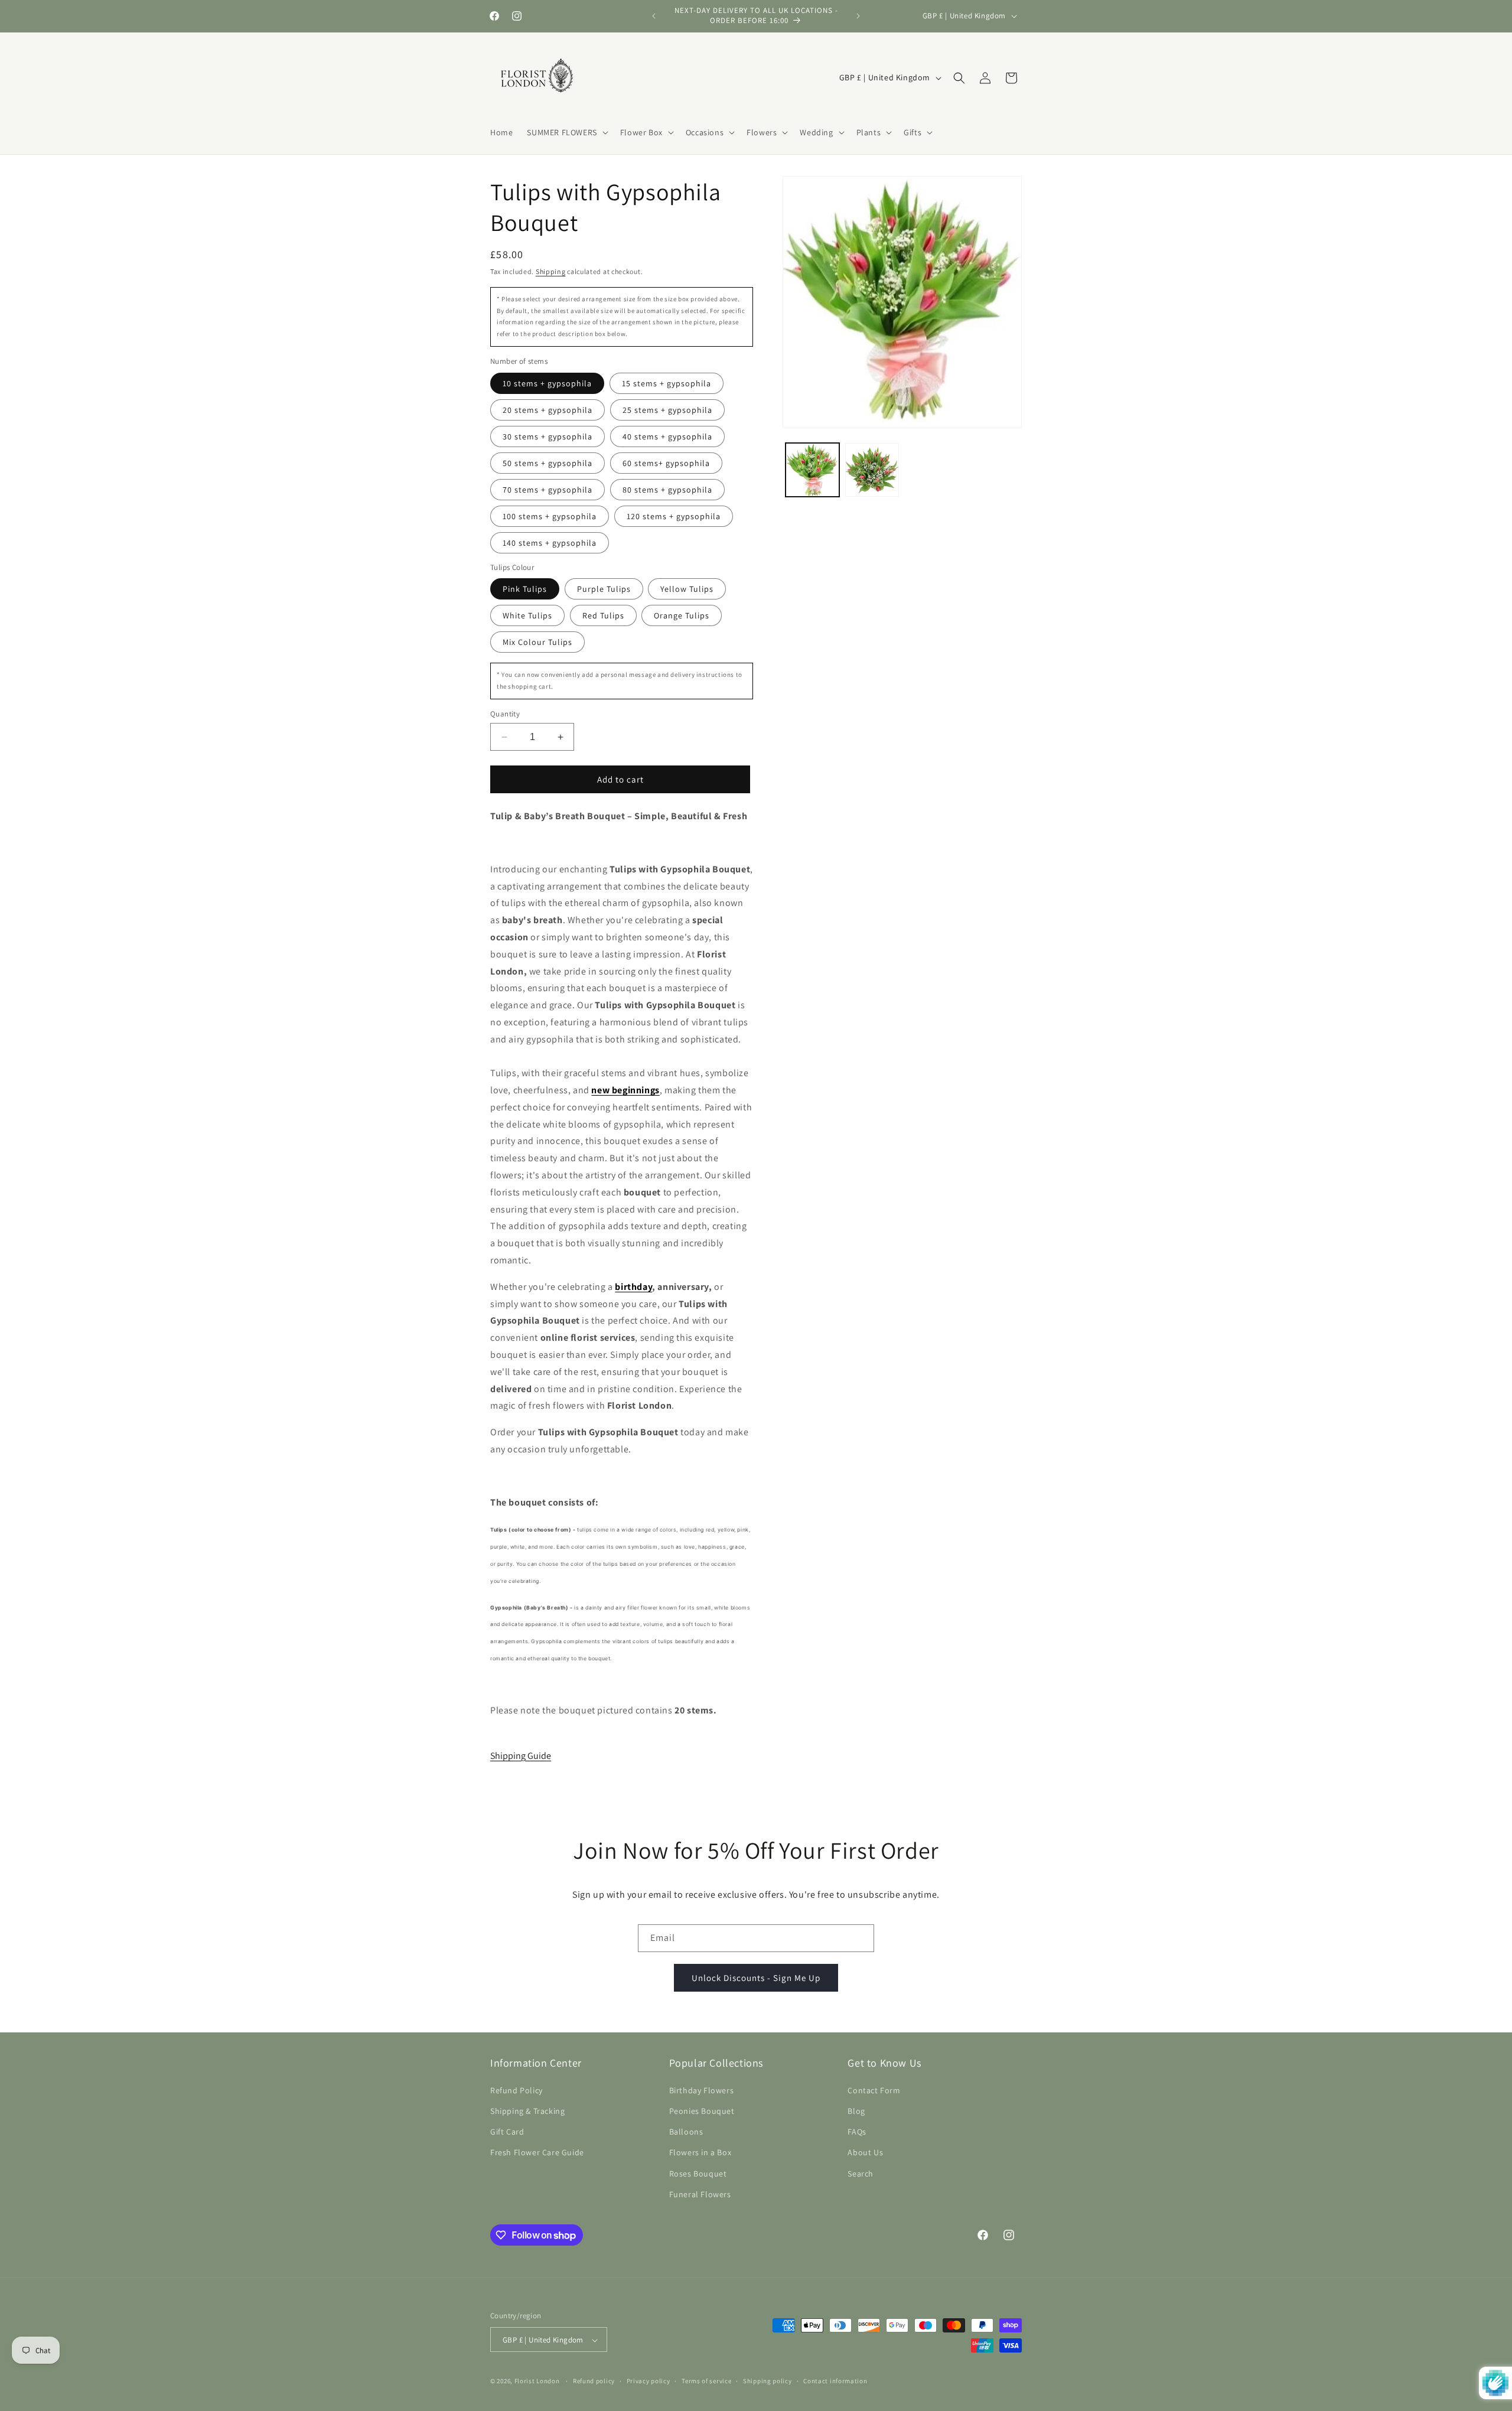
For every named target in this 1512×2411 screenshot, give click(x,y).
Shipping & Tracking (527, 2110)
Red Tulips (603, 615)
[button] (566, 132)
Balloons (686, 2131)
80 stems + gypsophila (667, 490)
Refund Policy (517, 2090)
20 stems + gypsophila (548, 410)
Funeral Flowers (700, 2194)
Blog (856, 2110)
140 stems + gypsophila (550, 543)
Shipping (551, 271)
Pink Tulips (525, 589)
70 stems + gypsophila (548, 490)
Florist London (537, 2381)
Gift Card (507, 2131)
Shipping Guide (521, 1756)
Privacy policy (649, 2381)
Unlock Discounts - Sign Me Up (756, 1978)
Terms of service (706, 2381)
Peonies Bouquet (702, 2110)
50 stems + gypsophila (548, 463)
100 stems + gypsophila (550, 516)
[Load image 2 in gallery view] (872, 470)
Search (861, 2173)
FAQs (857, 2131)
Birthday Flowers (702, 2090)
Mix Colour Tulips (537, 642)
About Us (865, 2152)
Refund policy (594, 2381)
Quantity (505, 714)
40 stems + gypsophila (667, 436)
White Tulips (527, 615)
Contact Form (874, 2090)
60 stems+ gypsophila (666, 463)
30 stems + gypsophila (548, 436)
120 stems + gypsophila (674, 516)
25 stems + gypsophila (667, 410)
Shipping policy (768, 2381)
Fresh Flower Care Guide (537, 2152)
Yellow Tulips (687, 589)
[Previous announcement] (654, 16)
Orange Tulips (682, 615)
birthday (633, 1287)
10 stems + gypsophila (547, 383)
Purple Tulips (604, 589)
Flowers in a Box (700, 2152)
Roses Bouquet (698, 2173)
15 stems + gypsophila (667, 383)
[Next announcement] (858, 16)
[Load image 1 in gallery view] (812, 470)
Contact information (835, 2381)
